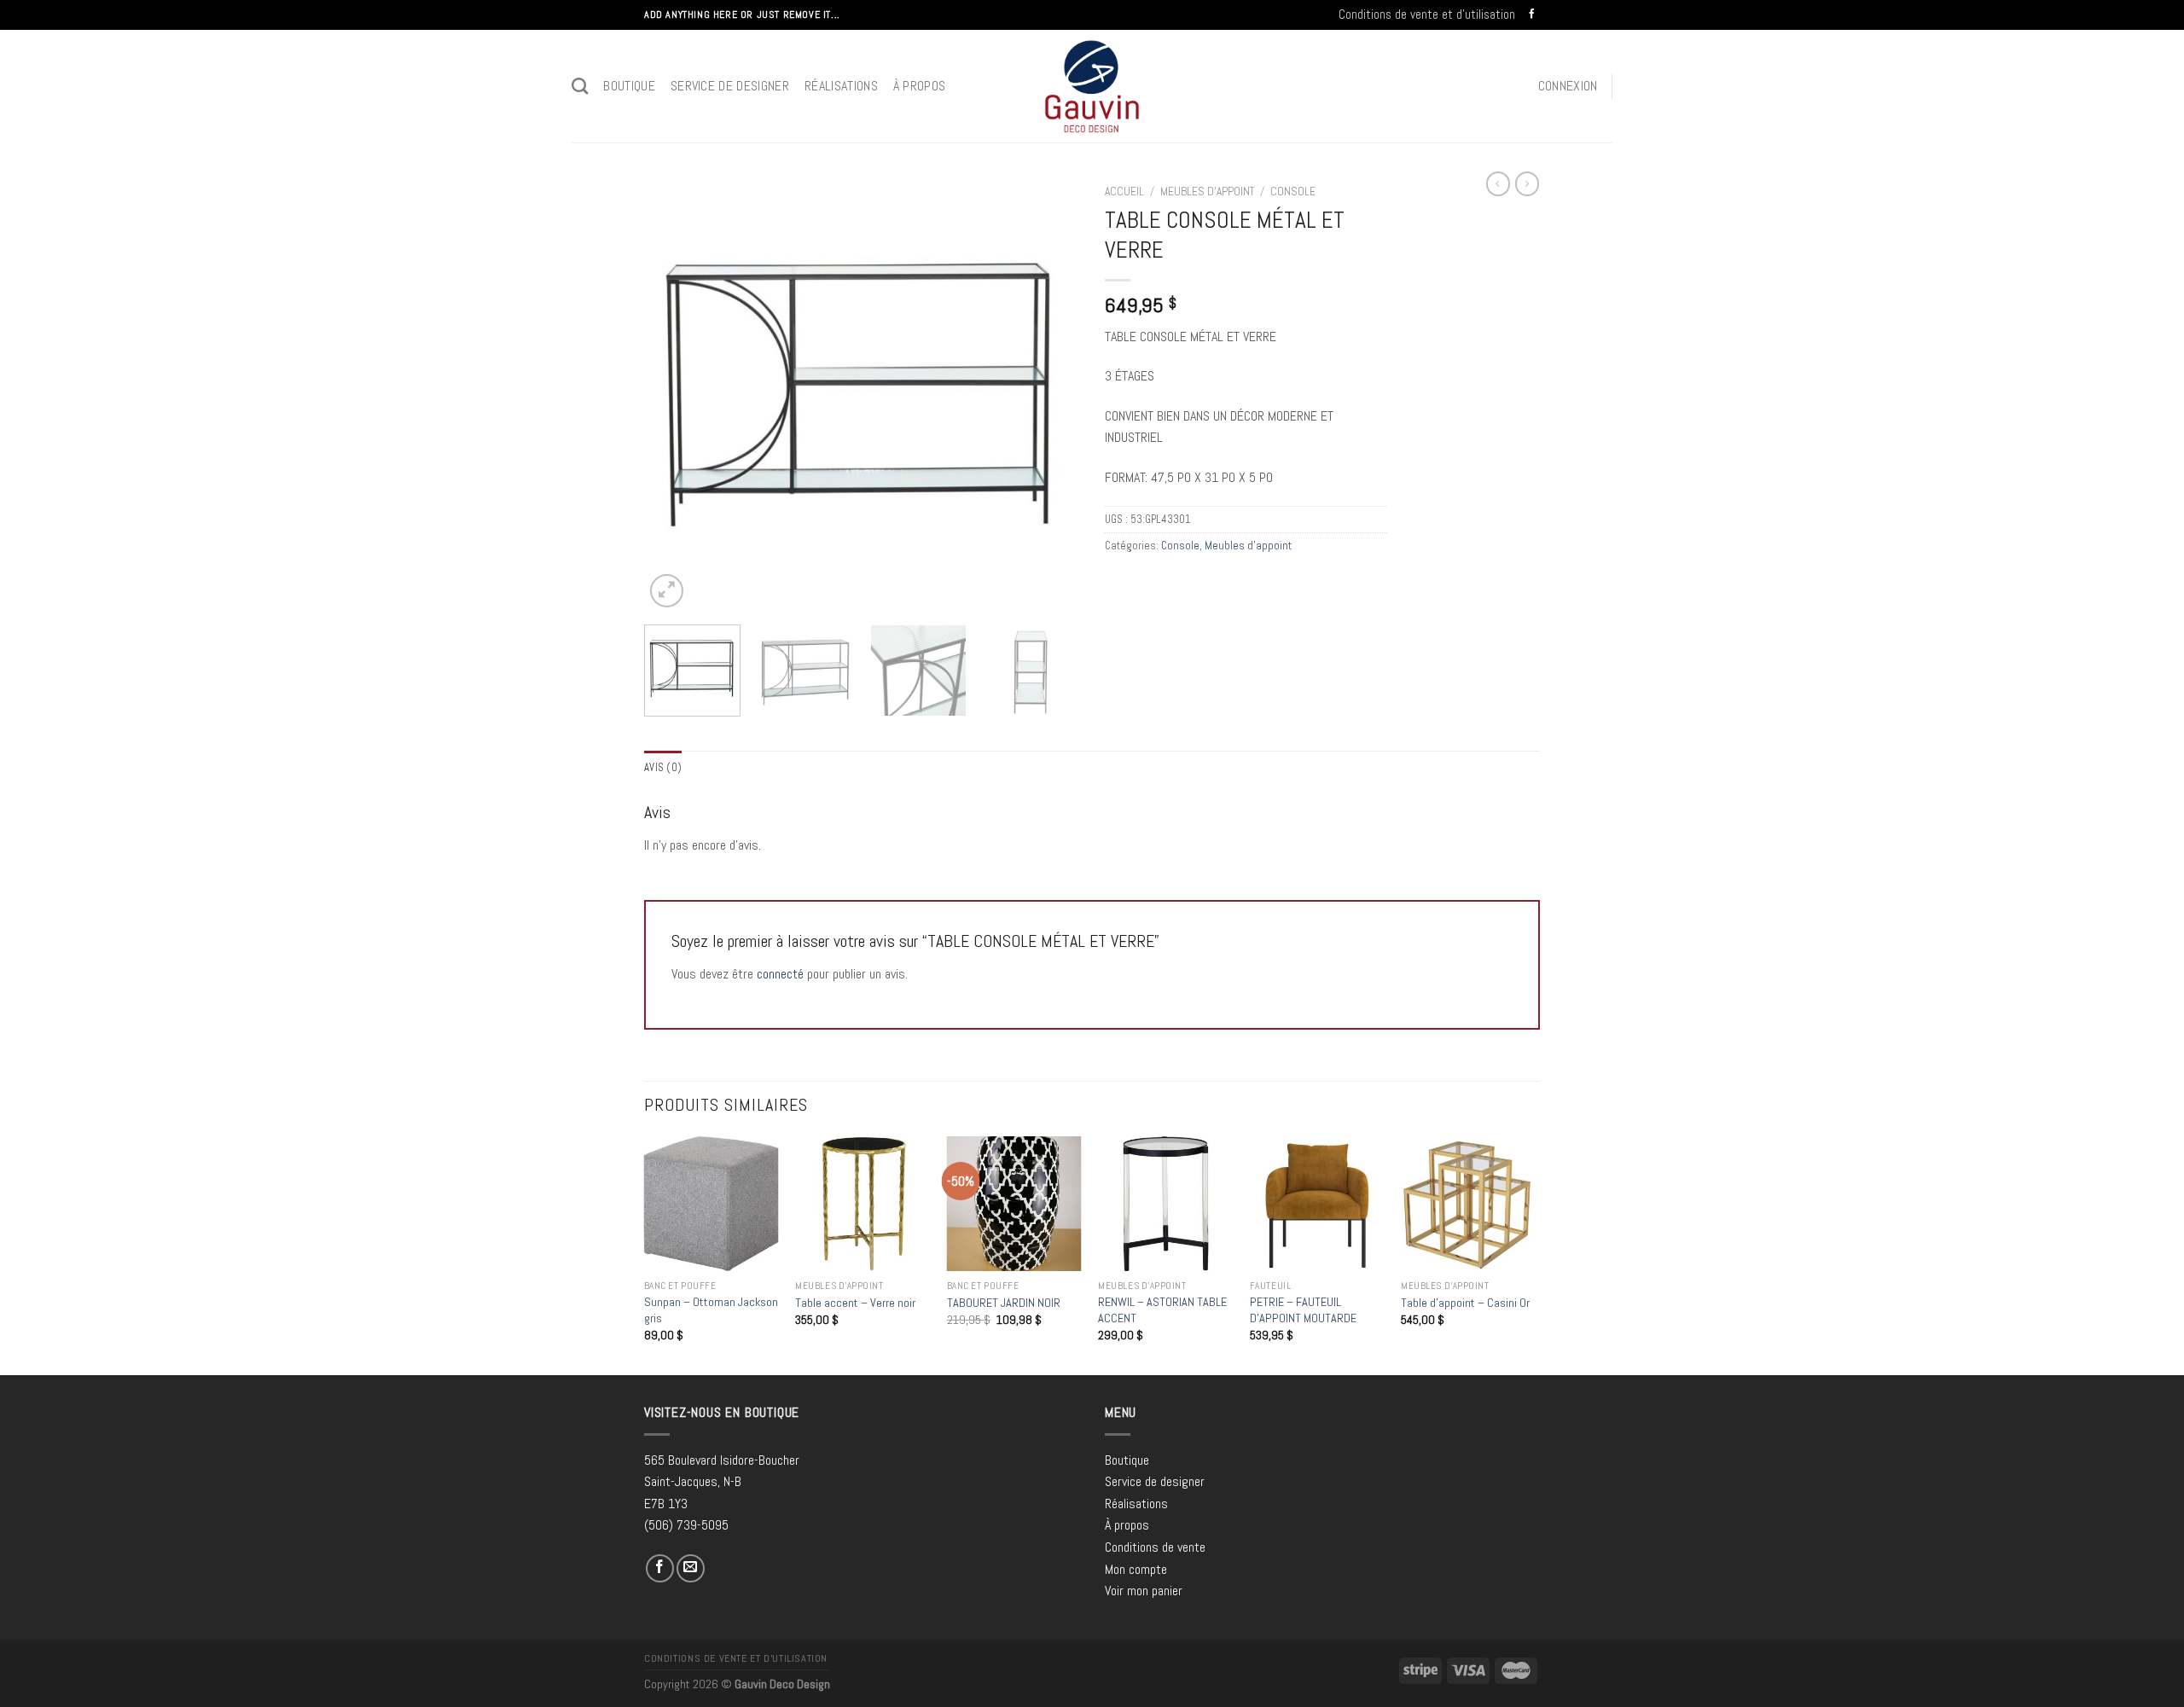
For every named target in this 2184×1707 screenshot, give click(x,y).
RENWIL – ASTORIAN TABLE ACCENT (1162, 1310)
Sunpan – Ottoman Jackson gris (711, 1310)
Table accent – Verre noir (855, 1303)
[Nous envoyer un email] (691, 1568)
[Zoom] (667, 591)
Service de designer (730, 86)
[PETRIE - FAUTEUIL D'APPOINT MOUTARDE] (1317, 1204)
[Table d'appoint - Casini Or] (1468, 1204)
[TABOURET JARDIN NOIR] (1014, 1204)
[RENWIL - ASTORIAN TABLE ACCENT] (1165, 1204)
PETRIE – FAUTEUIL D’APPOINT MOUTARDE (1303, 1310)
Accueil (1124, 192)
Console (1293, 192)
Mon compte (1136, 1569)
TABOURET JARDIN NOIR (1004, 1303)
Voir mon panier (1144, 1591)
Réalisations (841, 86)
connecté (780, 974)
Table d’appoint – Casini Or (1465, 1303)
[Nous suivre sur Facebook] (1532, 15)
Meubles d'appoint (1207, 192)
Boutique (629, 86)
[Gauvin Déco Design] (1092, 86)
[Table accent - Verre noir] (863, 1204)
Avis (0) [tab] (663, 767)
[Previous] (674, 394)
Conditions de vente (1155, 1547)
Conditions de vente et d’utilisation (1427, 14)
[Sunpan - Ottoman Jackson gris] (712, 1204)
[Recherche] (580, 86)
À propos (920, 86)
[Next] (1049, 394)
